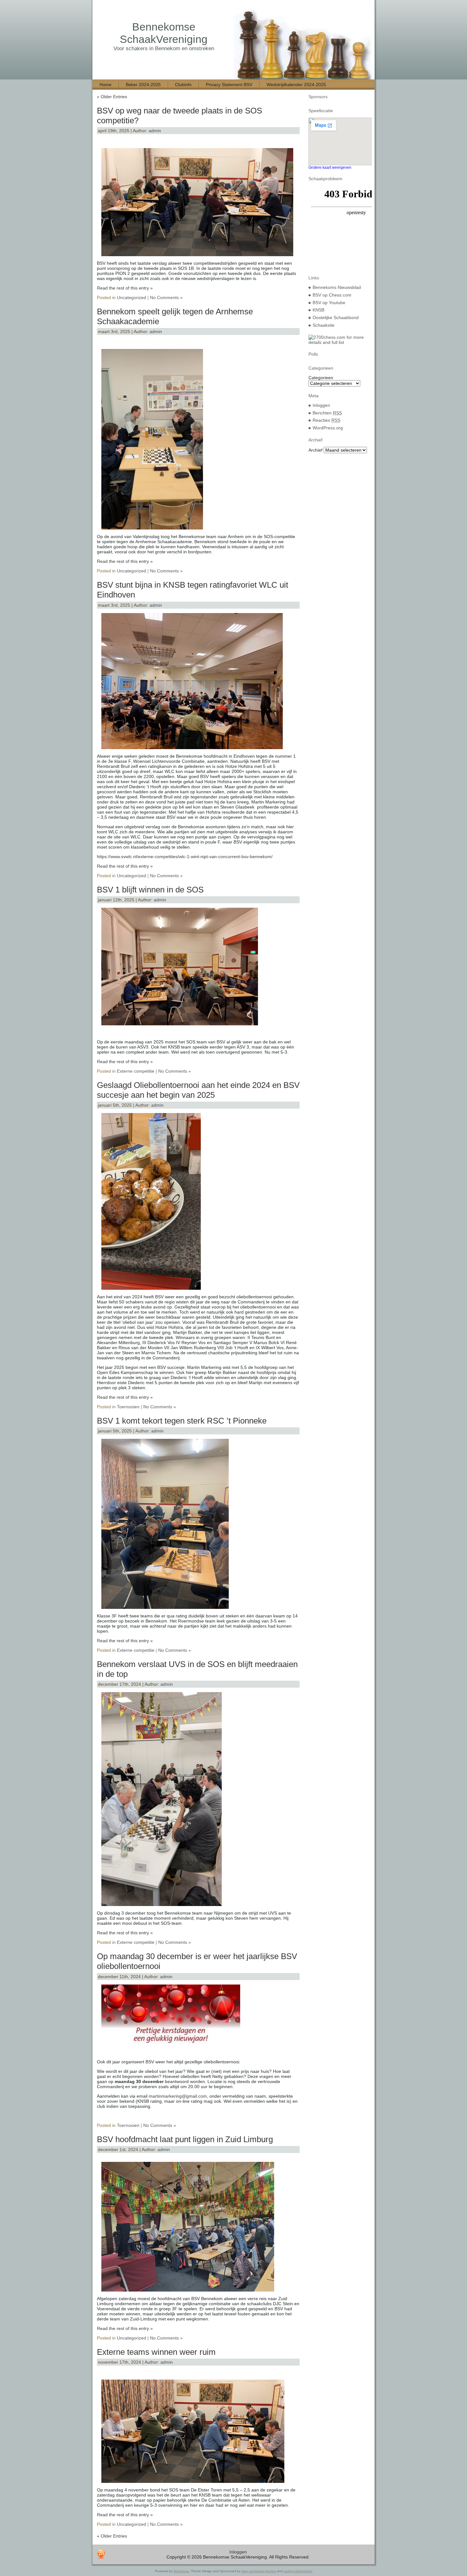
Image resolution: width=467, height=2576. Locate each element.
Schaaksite (324, 325)
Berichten (327, 413)
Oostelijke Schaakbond (336, 318)
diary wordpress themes (259, 2571)
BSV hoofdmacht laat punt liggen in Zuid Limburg (185, 2139)
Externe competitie (136, 1071)
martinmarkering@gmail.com (178, 2096)
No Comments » (166, 297)
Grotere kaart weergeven (330, 167)
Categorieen (321, 378)
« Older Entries (112, 97)
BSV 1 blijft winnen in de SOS (150, 890)
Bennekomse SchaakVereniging (164, 33)
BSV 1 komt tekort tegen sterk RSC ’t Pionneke (182, 1421)
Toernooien (128, 1407)
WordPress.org (328, 428)
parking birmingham (298, 2571)
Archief (315, 450)
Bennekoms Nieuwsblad (337, 287)
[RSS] (101, 2554)
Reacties (326, 420)
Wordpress (181, 2571)
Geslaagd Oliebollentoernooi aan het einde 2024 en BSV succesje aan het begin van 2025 (198, 1090)
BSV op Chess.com (332, 295)
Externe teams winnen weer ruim (156, 2352)
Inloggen (321, 405)
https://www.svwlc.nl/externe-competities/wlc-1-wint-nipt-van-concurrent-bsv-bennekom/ (185, 857)
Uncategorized (132, 297)
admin (155, 131)
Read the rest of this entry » (125, 288)
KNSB (318, 310)
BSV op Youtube (329, 303)
